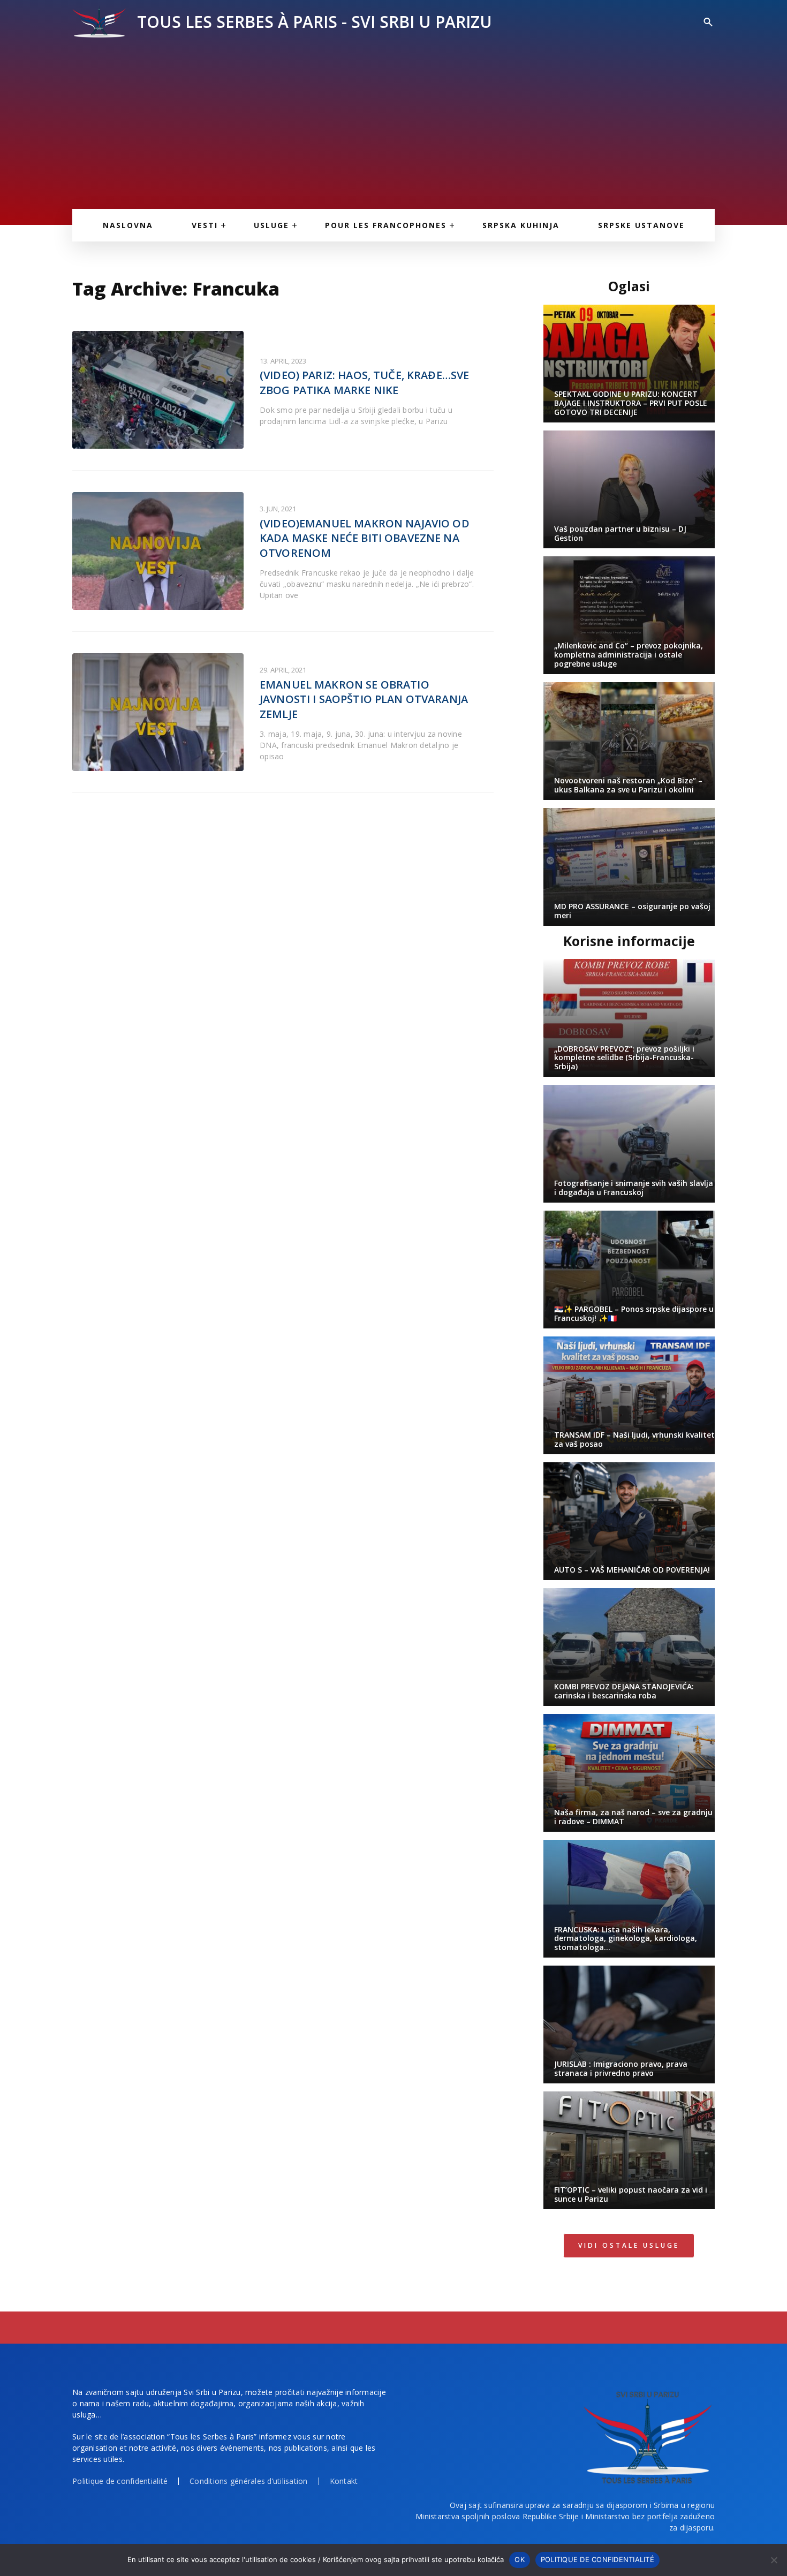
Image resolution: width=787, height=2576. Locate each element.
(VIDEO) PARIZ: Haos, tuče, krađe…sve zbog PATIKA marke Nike (364, 383)
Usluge (271, 225)
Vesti (205, 225)
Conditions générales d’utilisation (249, 2481)
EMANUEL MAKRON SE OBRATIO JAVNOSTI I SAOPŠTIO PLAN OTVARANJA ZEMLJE (364, 699)
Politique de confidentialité (120, 2481)
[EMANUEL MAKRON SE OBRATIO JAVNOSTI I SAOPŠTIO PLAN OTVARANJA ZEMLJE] (158, 712)
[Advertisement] (393, 118)
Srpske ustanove (641, 225)
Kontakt (344, 2481)
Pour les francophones (386, 225)
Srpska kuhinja (521, 225)
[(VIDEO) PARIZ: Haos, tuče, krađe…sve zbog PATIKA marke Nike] (158, 390)
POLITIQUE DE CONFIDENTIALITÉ (597, 2559)
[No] (774, 2560)
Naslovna (128, 225)
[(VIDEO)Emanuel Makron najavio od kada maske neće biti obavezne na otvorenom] (158, 551)
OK (520, 2559)
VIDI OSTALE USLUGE (629, 2245)
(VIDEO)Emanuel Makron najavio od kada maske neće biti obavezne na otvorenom (365, 538)
